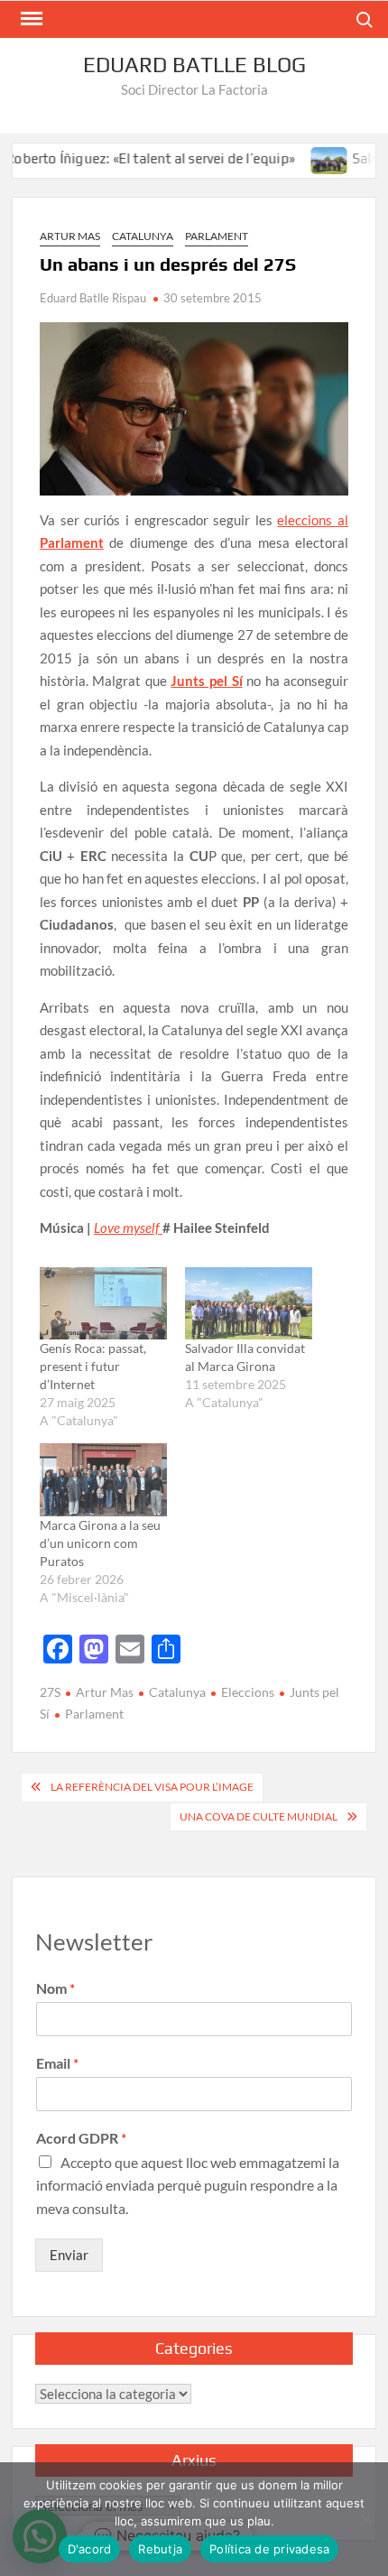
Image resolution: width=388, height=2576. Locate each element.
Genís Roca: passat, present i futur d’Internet (93, 1366)
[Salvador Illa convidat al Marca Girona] (306, 158)
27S (50, 1692)
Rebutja (160, 2549)
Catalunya (143, 236)
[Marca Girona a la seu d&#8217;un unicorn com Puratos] (103, 1480)
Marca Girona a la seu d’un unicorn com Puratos (100, 1543)
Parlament (217, 236)
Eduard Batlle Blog (194, 65)
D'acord (90, 2549)
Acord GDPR (81, 2138)
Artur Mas (70, 236)
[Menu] (30, 19)
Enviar (69, 2255)
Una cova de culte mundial (259, 1816)
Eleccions (248, 1692)
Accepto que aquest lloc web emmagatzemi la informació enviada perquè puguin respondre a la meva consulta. (188, 2185)
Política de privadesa (269, 2549)
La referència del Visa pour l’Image (152, 1787)
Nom (55, 1988)
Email (57, 2063)
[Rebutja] (365, 2519)
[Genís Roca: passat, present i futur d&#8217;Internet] (103, 1304)
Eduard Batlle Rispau (93, 298)
